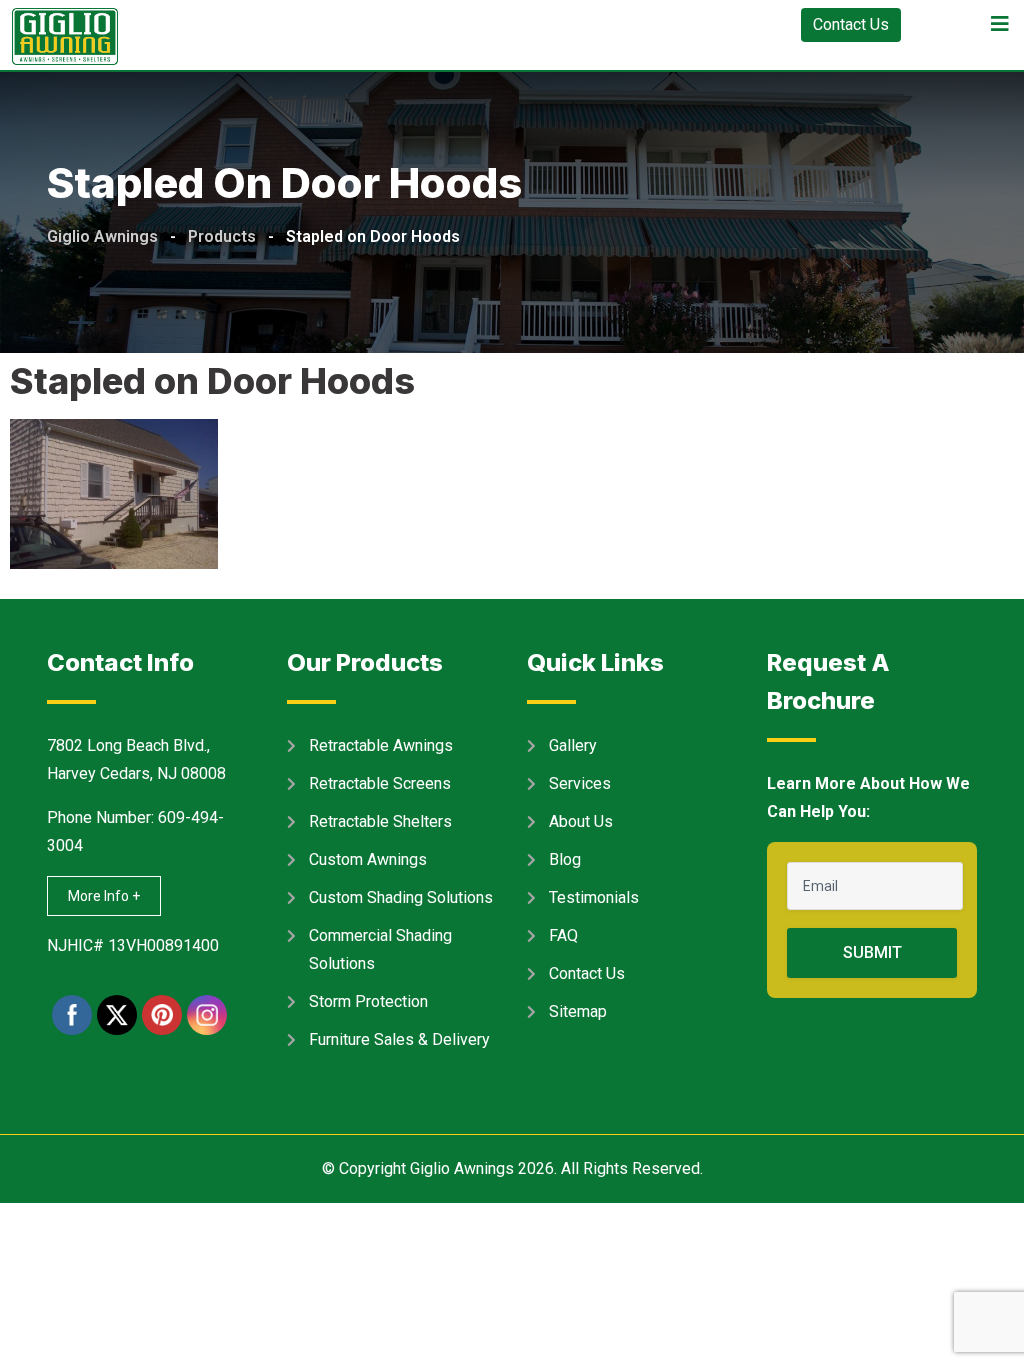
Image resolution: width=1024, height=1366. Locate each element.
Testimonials (594, 897)
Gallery (573, 745)
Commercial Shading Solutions (380, 949)
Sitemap (578, 1011)
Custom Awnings (368, 859)
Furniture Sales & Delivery (399, 1039)
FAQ (563, 935)
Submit (872, 952)
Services (580, 783)
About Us (581, 821)
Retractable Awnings (381, 745)
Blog (565, 859)
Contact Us (851, 24)
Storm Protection (368, 1001)
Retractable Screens (380, 783)
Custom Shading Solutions (401, 897)
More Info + (104, 896)
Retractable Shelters (380, 821)
